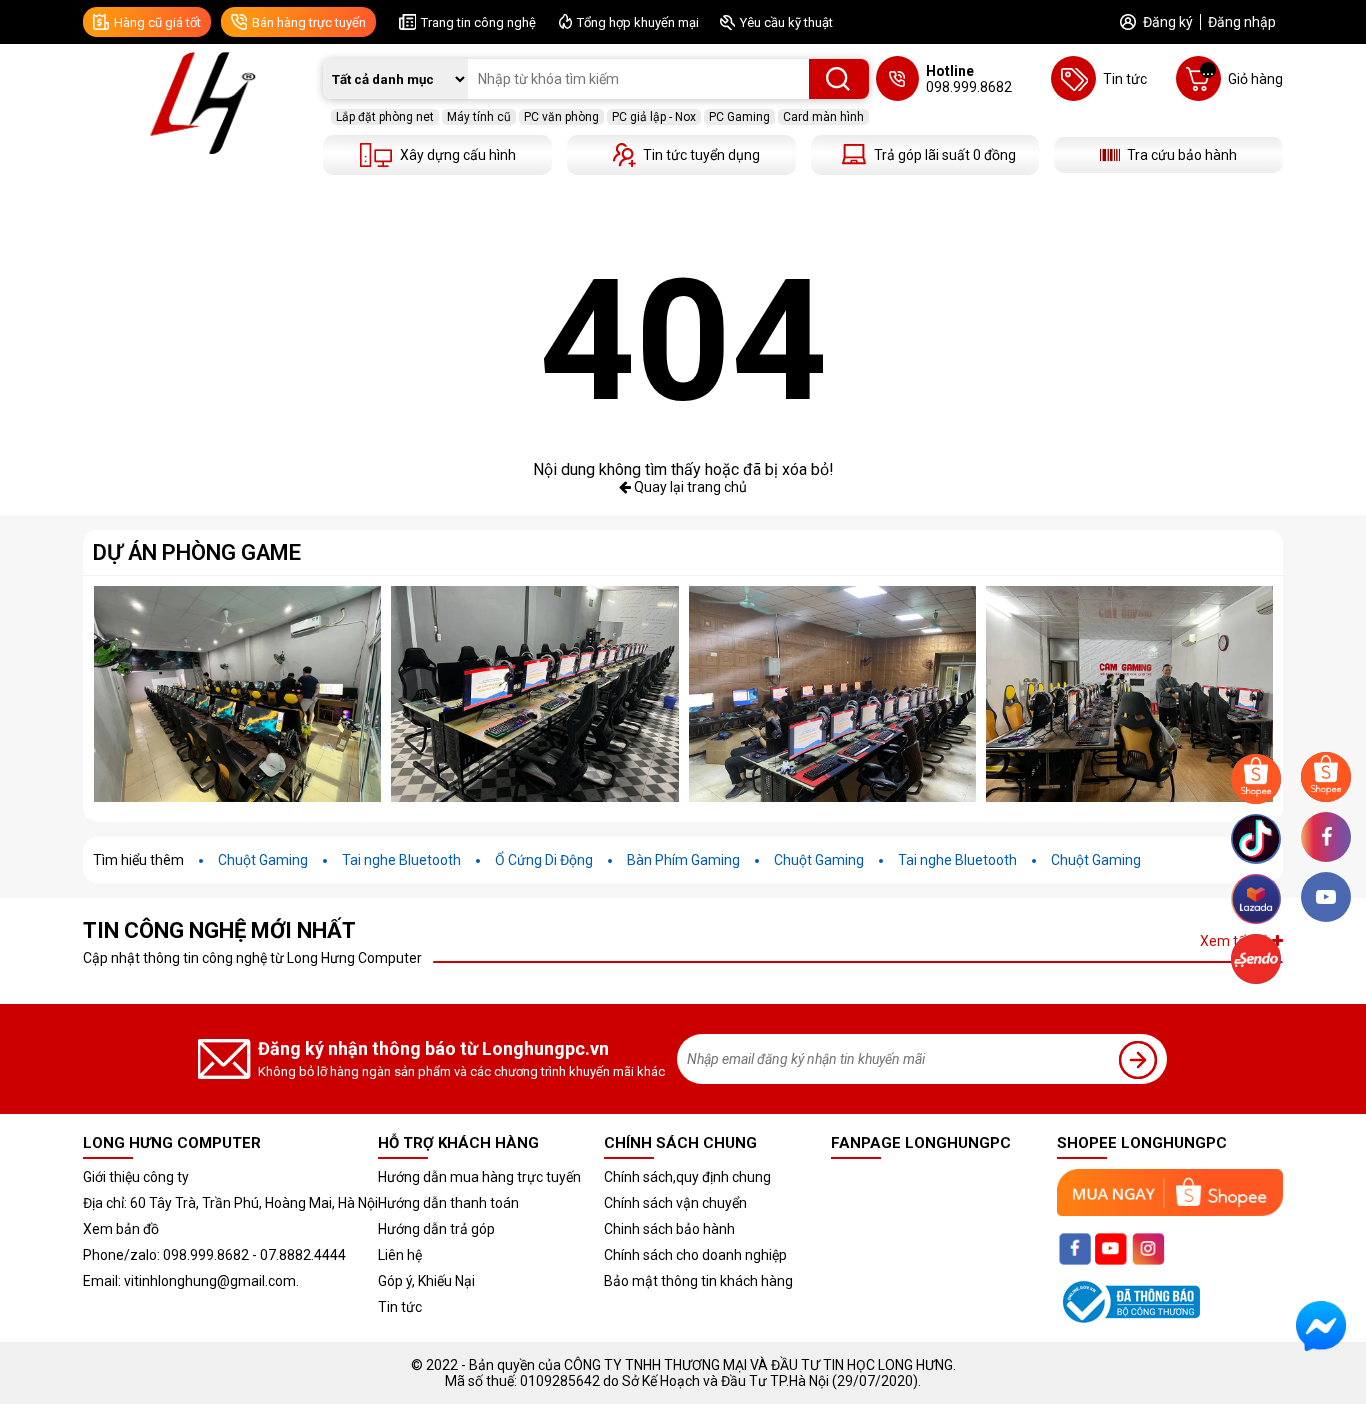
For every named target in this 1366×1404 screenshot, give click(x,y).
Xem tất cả (1236, 941)
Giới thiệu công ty (136, 1177)
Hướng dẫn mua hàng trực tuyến (479, 1177)
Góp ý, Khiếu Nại (426, 1281)
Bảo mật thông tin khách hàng (698, 1281)
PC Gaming (739, 117)
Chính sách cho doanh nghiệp (695, 1255)
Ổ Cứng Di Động (544, 860)
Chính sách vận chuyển (675, 1203)
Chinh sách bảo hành (669, 1229)
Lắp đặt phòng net (385, 117)
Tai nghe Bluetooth (401, 860)
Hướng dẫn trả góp (436, 1229)
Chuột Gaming (263, 860)
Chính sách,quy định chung (687, 1177)
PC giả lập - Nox (654, 117)
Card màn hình (823, 117)
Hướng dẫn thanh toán (448, 1203)
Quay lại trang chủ (689, 487)
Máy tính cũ (479, 117)
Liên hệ (400, 1255)
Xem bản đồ (121, 1229)
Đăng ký (1168, 22)
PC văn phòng (561, 117)
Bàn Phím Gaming (683, 860)
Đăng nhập (1242, 22)
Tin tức (400, 1307)
